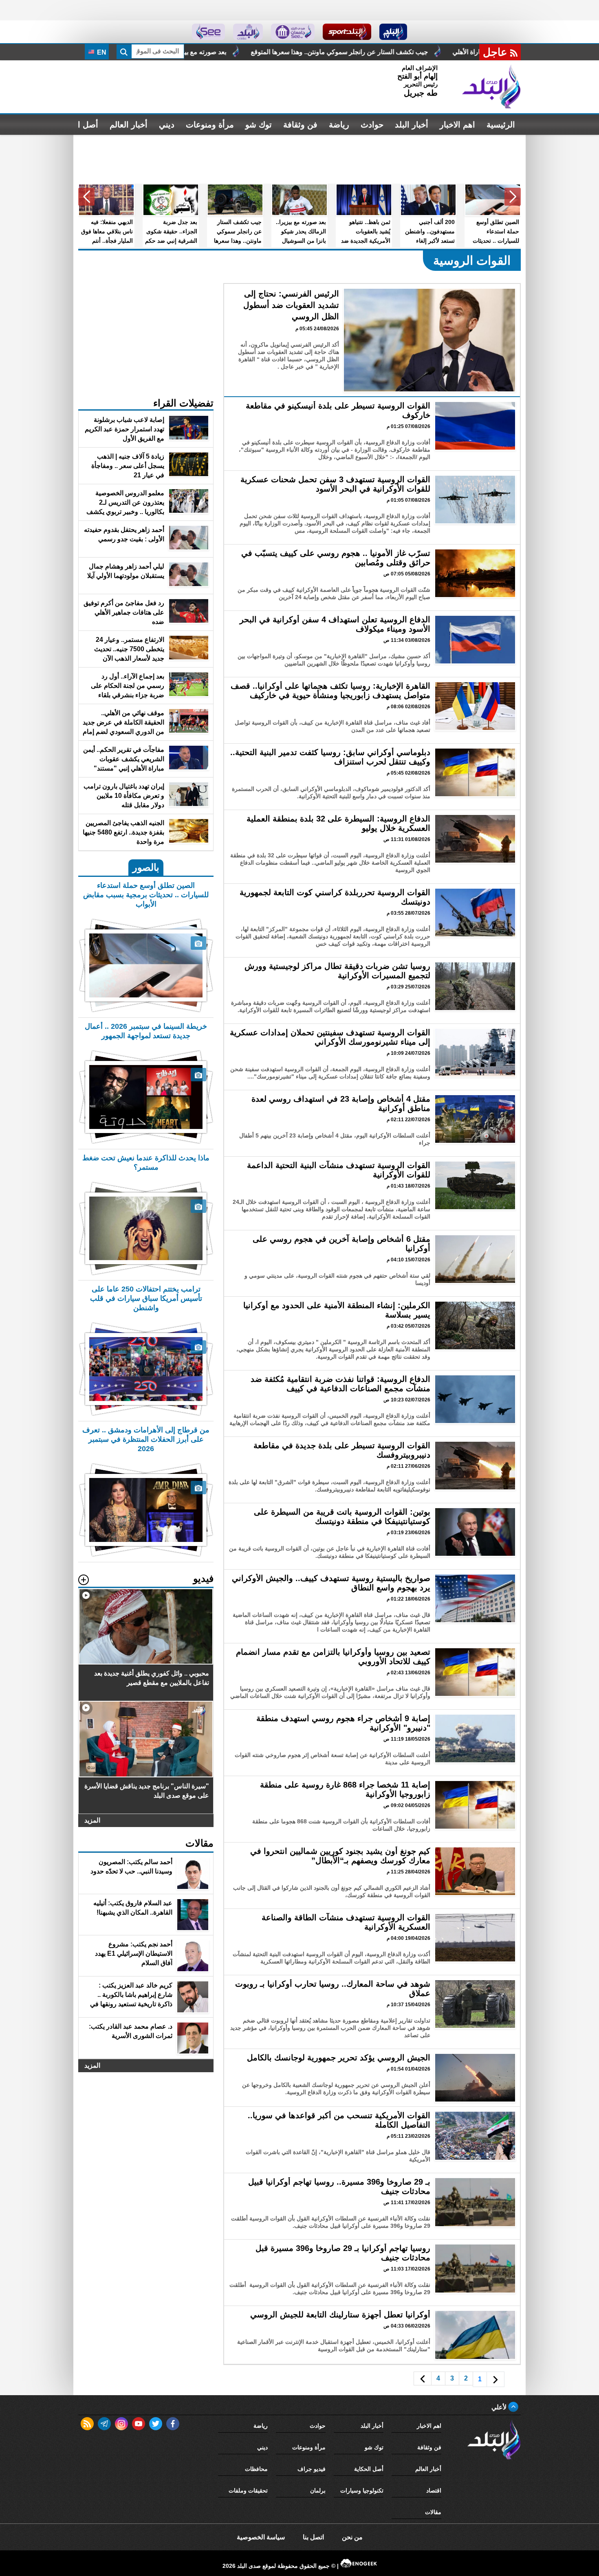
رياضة (339, 125)
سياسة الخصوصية (261, 2537)
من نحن (352, 2537)
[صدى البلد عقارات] (248, 32)
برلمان (318, 2490)
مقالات (433, 2512)
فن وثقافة (300, 125)
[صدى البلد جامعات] (293, 32)
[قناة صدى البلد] (393, 32)
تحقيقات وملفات (248, 2490)
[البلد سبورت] (347, 32)
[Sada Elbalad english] (208, 32)
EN (101, 52)
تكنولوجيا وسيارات (362, 2490)
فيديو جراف (312, 2469)
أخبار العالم (129, 125)
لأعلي (500, 2407)
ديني (167, 125)
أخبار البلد (412, 125)
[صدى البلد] (491, 87)
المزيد (92, 1820)
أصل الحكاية (369, 2469)
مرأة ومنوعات (210, 125)
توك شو (259, 125)
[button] (513, 197)
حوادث (372, 125)
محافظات (256, 2469)
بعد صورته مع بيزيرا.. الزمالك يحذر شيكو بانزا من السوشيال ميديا (346, 52)
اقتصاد (434, 2490)
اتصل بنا (313, 2537)
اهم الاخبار (457, 125)
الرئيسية (501, 125)
